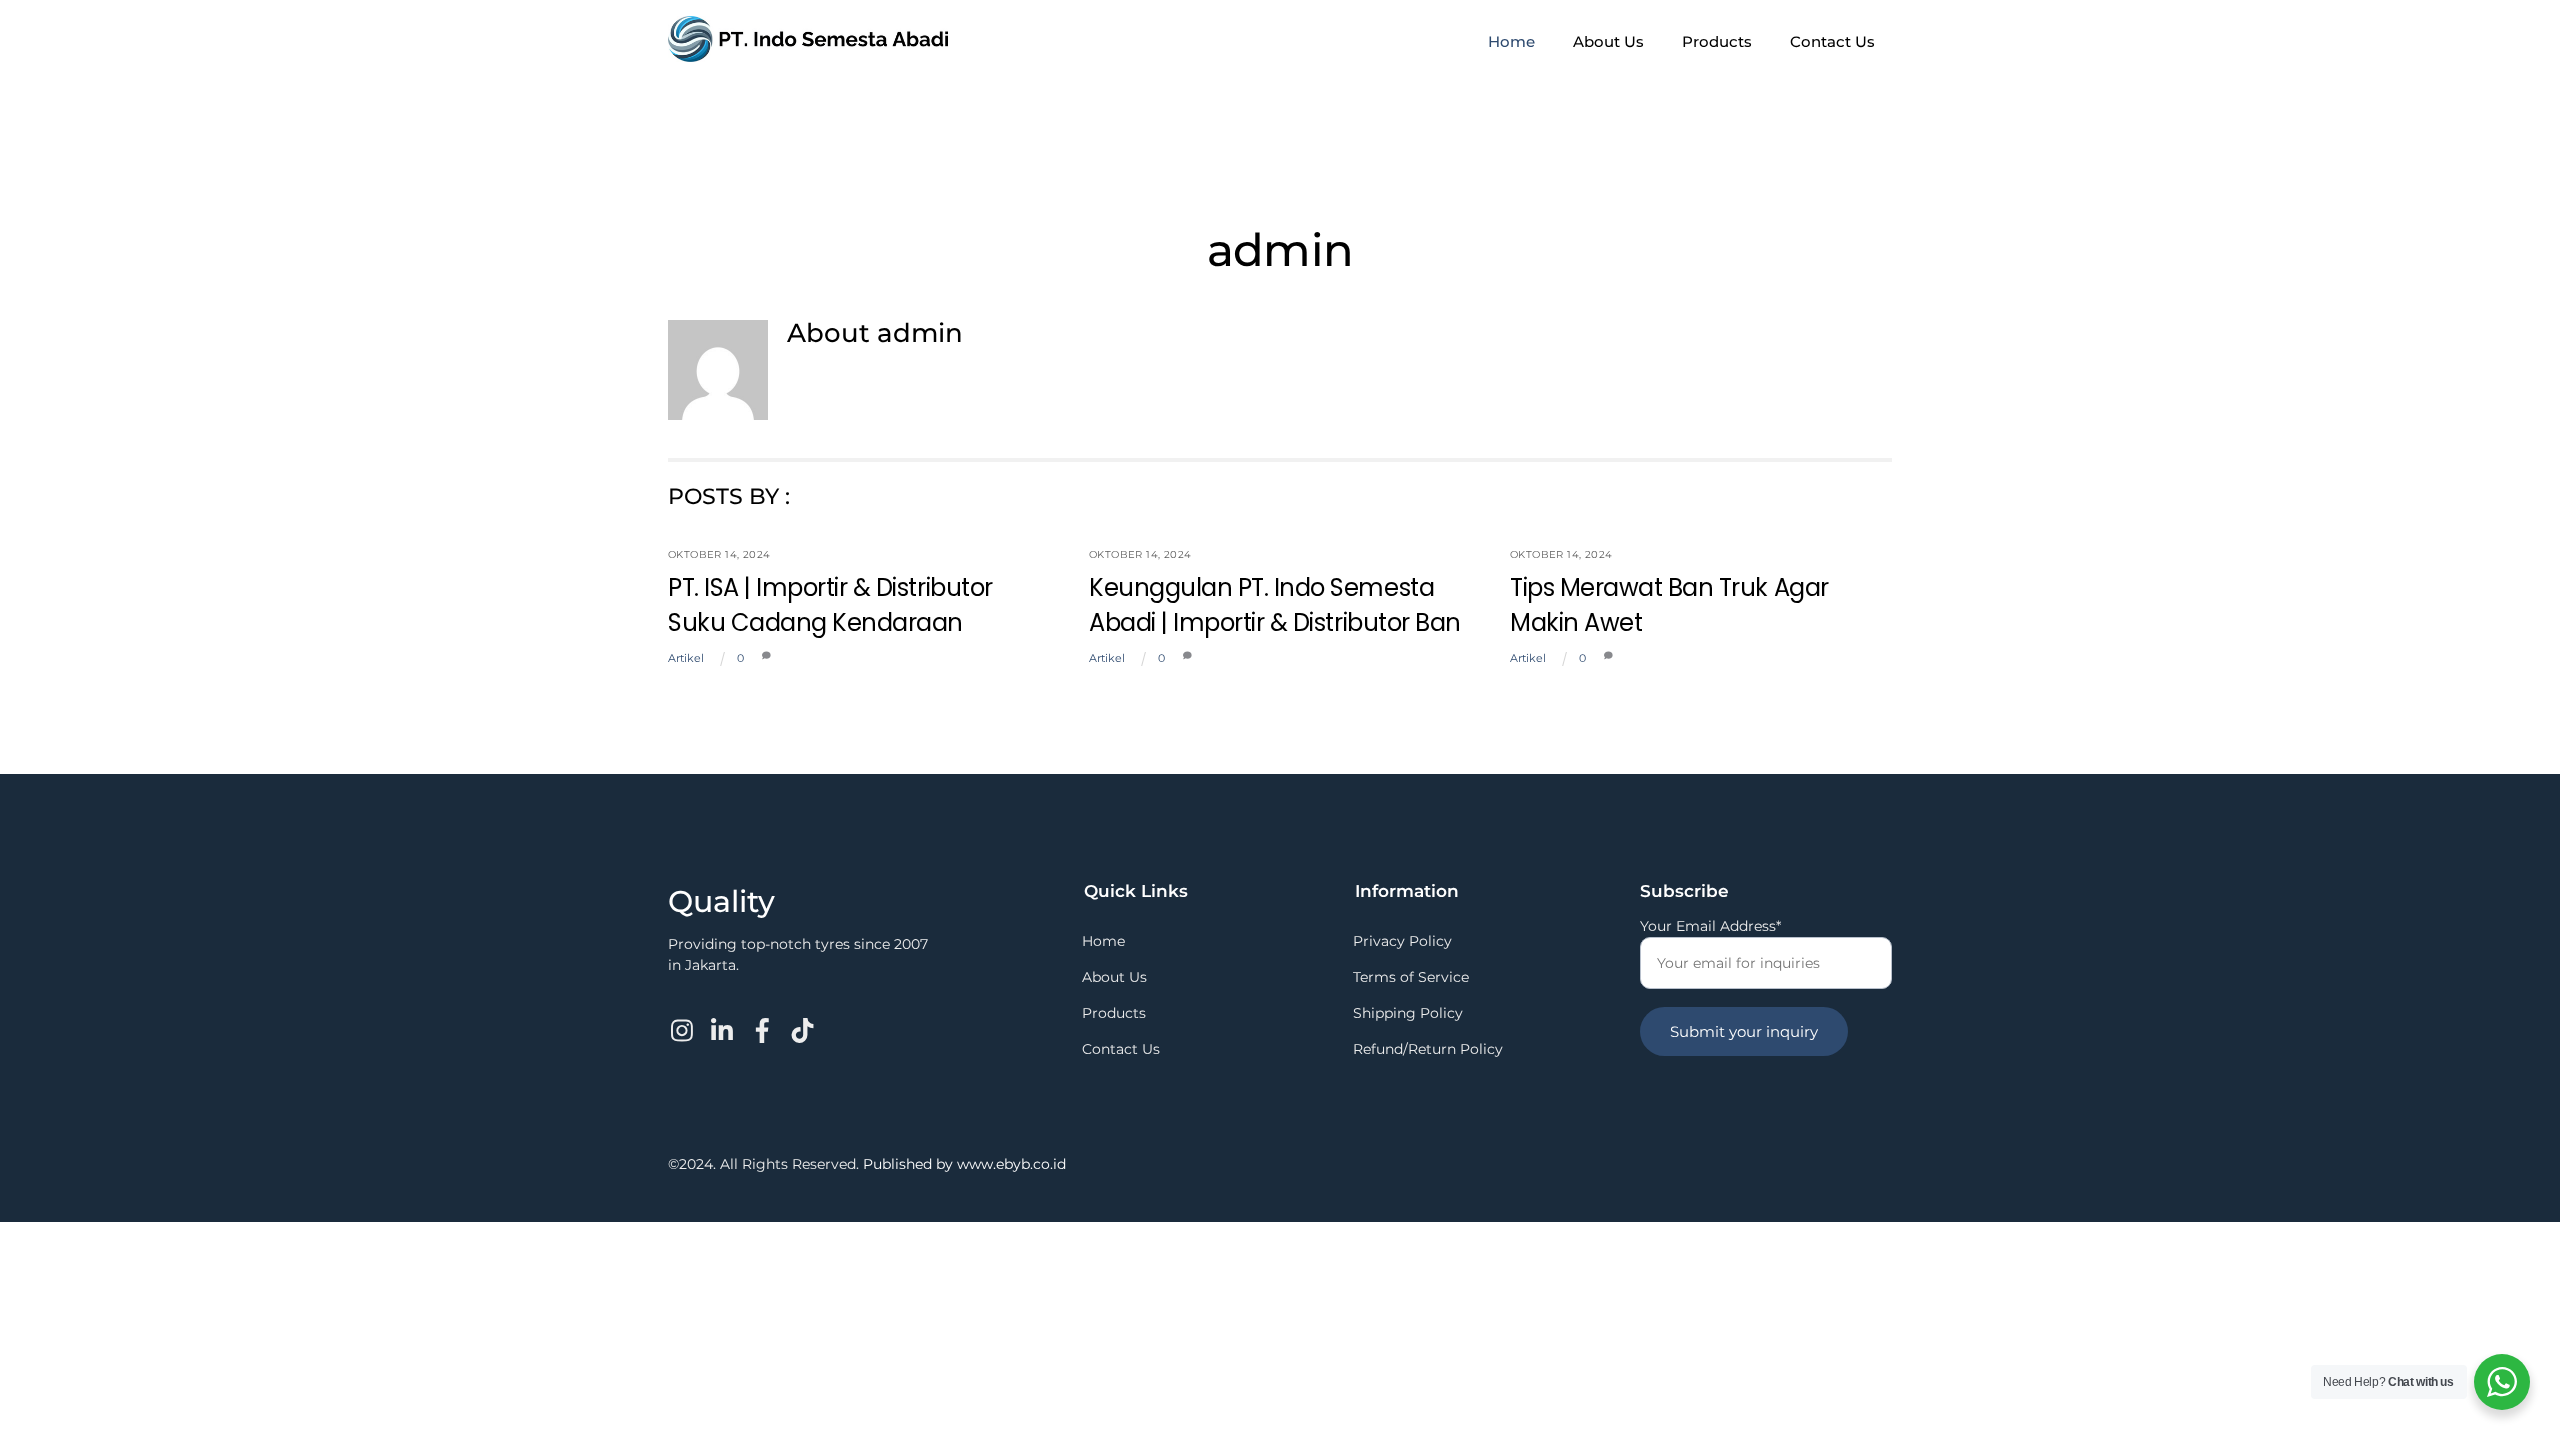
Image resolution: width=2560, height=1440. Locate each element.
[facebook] (763, 1018)
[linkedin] (724, 1018)
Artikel (686, 658)
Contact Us (1832, 41)
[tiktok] (803, 1018)
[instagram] (684, 1018)
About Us (1608, 41)
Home (1511, 41)
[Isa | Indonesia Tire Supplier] (808, 52)
